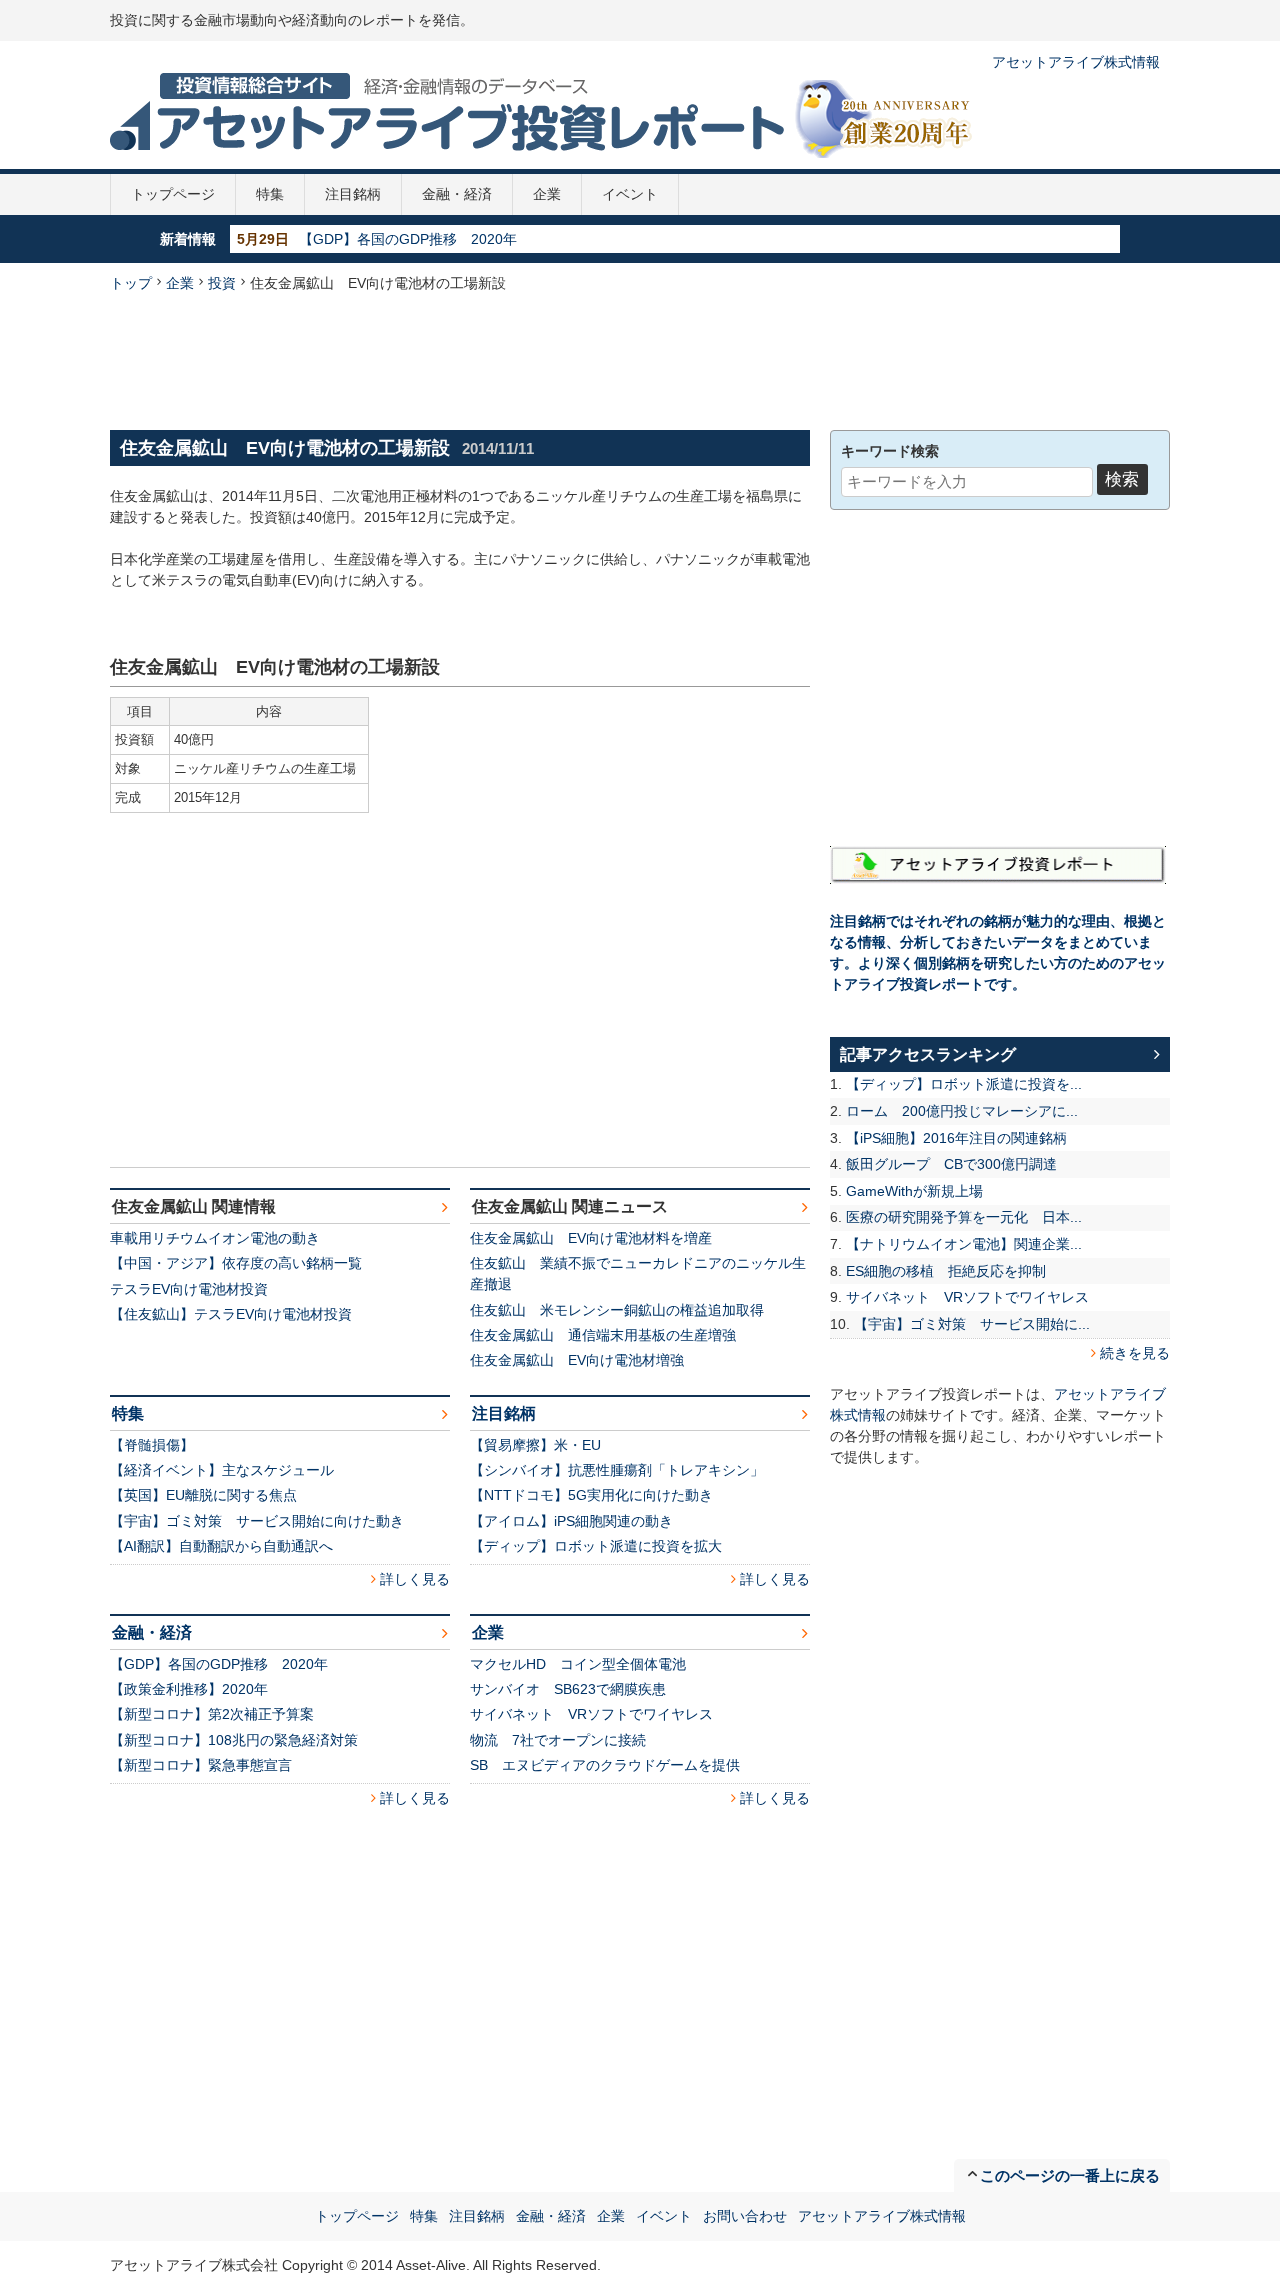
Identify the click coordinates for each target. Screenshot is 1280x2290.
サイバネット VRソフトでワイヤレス (591, 1714)
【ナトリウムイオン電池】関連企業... (964, 1244)
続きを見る (1135, 1353)
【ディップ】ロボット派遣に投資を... (964, 1084)
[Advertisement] (640, 359)
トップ (131, 283)
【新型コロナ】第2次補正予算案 (212, 1714)
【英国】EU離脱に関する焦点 (203, 1495)
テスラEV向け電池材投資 (189, 1289)
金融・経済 (457, 194)
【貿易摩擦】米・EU (535, 1445)
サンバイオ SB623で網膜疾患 (568, 1689)
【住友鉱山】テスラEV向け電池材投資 (231, 1314)
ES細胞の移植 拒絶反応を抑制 (946, 1271)
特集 (270, 194)
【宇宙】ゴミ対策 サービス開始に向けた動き (257, 1521)
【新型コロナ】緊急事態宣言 (201, 1765)
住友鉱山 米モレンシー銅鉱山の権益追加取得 (617, 1310)
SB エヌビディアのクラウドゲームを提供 (605, 1765)
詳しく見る (415, 1579)
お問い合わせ (745, 2216)
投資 (222, 283)
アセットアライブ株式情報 (1076, 62)
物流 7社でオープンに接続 (558, 1740)
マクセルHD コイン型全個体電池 (578, 1664)
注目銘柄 (353, 194)
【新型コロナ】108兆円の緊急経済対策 (234, 1740)
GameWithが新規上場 (914, 1191)
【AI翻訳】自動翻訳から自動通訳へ (221, 1546)
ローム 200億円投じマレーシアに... (962, 1111)
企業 (547, 194)
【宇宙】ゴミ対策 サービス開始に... (972, 1324)
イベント (630, 194)
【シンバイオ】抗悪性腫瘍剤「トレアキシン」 (617, 1470)
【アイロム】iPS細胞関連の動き (571, 1521)
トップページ (173, 194)
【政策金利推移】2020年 (189, 1689)
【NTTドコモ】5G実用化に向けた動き (591, 1495)
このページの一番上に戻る (1070, 2175)
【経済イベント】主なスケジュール (222, 1470)
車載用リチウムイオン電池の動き (215, 1238)
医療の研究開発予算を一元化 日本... (964, 1217)
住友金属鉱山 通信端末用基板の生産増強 (603, 1335)
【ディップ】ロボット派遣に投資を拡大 (596, 1546)
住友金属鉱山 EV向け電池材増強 (577, 1360)
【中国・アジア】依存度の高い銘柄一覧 (236, 1263)
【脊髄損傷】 (152, 1445)
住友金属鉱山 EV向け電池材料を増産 (591, 1238)
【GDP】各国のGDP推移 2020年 (408, 239)
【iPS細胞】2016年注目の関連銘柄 (956, 1138)
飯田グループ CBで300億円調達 (951, 1164)
